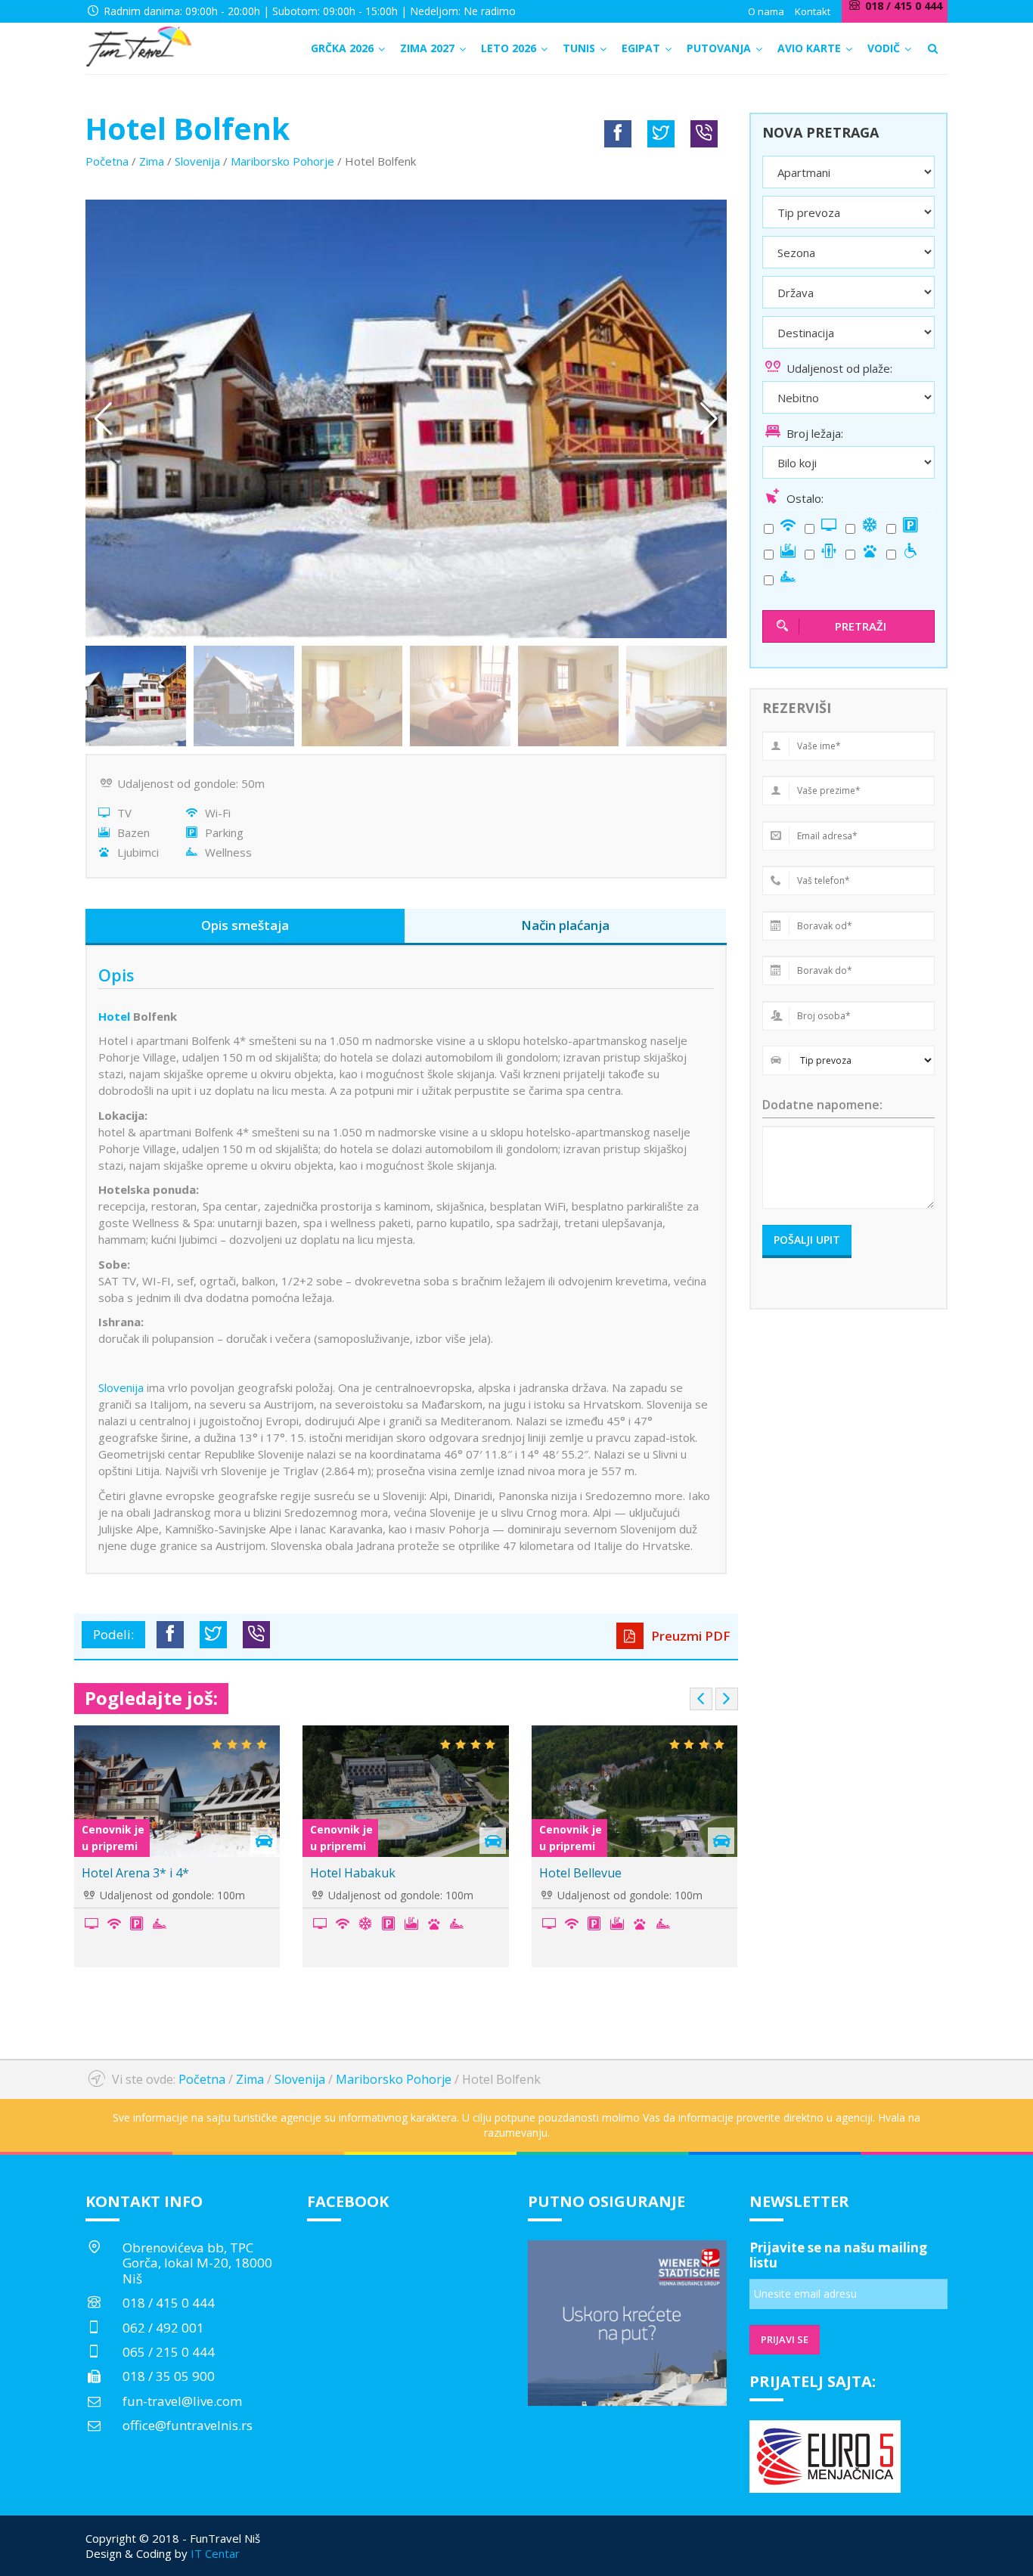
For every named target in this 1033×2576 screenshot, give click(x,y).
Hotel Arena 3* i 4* (135, 1873)
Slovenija (197, 161)
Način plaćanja (565, 925)
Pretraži (861, 626)
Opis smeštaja (245, 925)
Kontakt (813, 11)
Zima (152, 161)
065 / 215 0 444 (169, 2352)
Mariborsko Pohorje (282, 161)
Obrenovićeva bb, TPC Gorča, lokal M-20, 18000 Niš (197, 2263)
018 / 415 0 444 (169, 2303)
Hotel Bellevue (580, 1873)
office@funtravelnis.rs (188, 2425)
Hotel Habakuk (353, 1873)
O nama (766, 11)
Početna (107, 161)
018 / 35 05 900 (169, 2376)
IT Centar (215, 2553)
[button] (709, 419)
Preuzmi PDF (689, 1636)
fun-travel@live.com (182, 2401)
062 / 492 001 (163, 2328)
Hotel (114, 1016)
